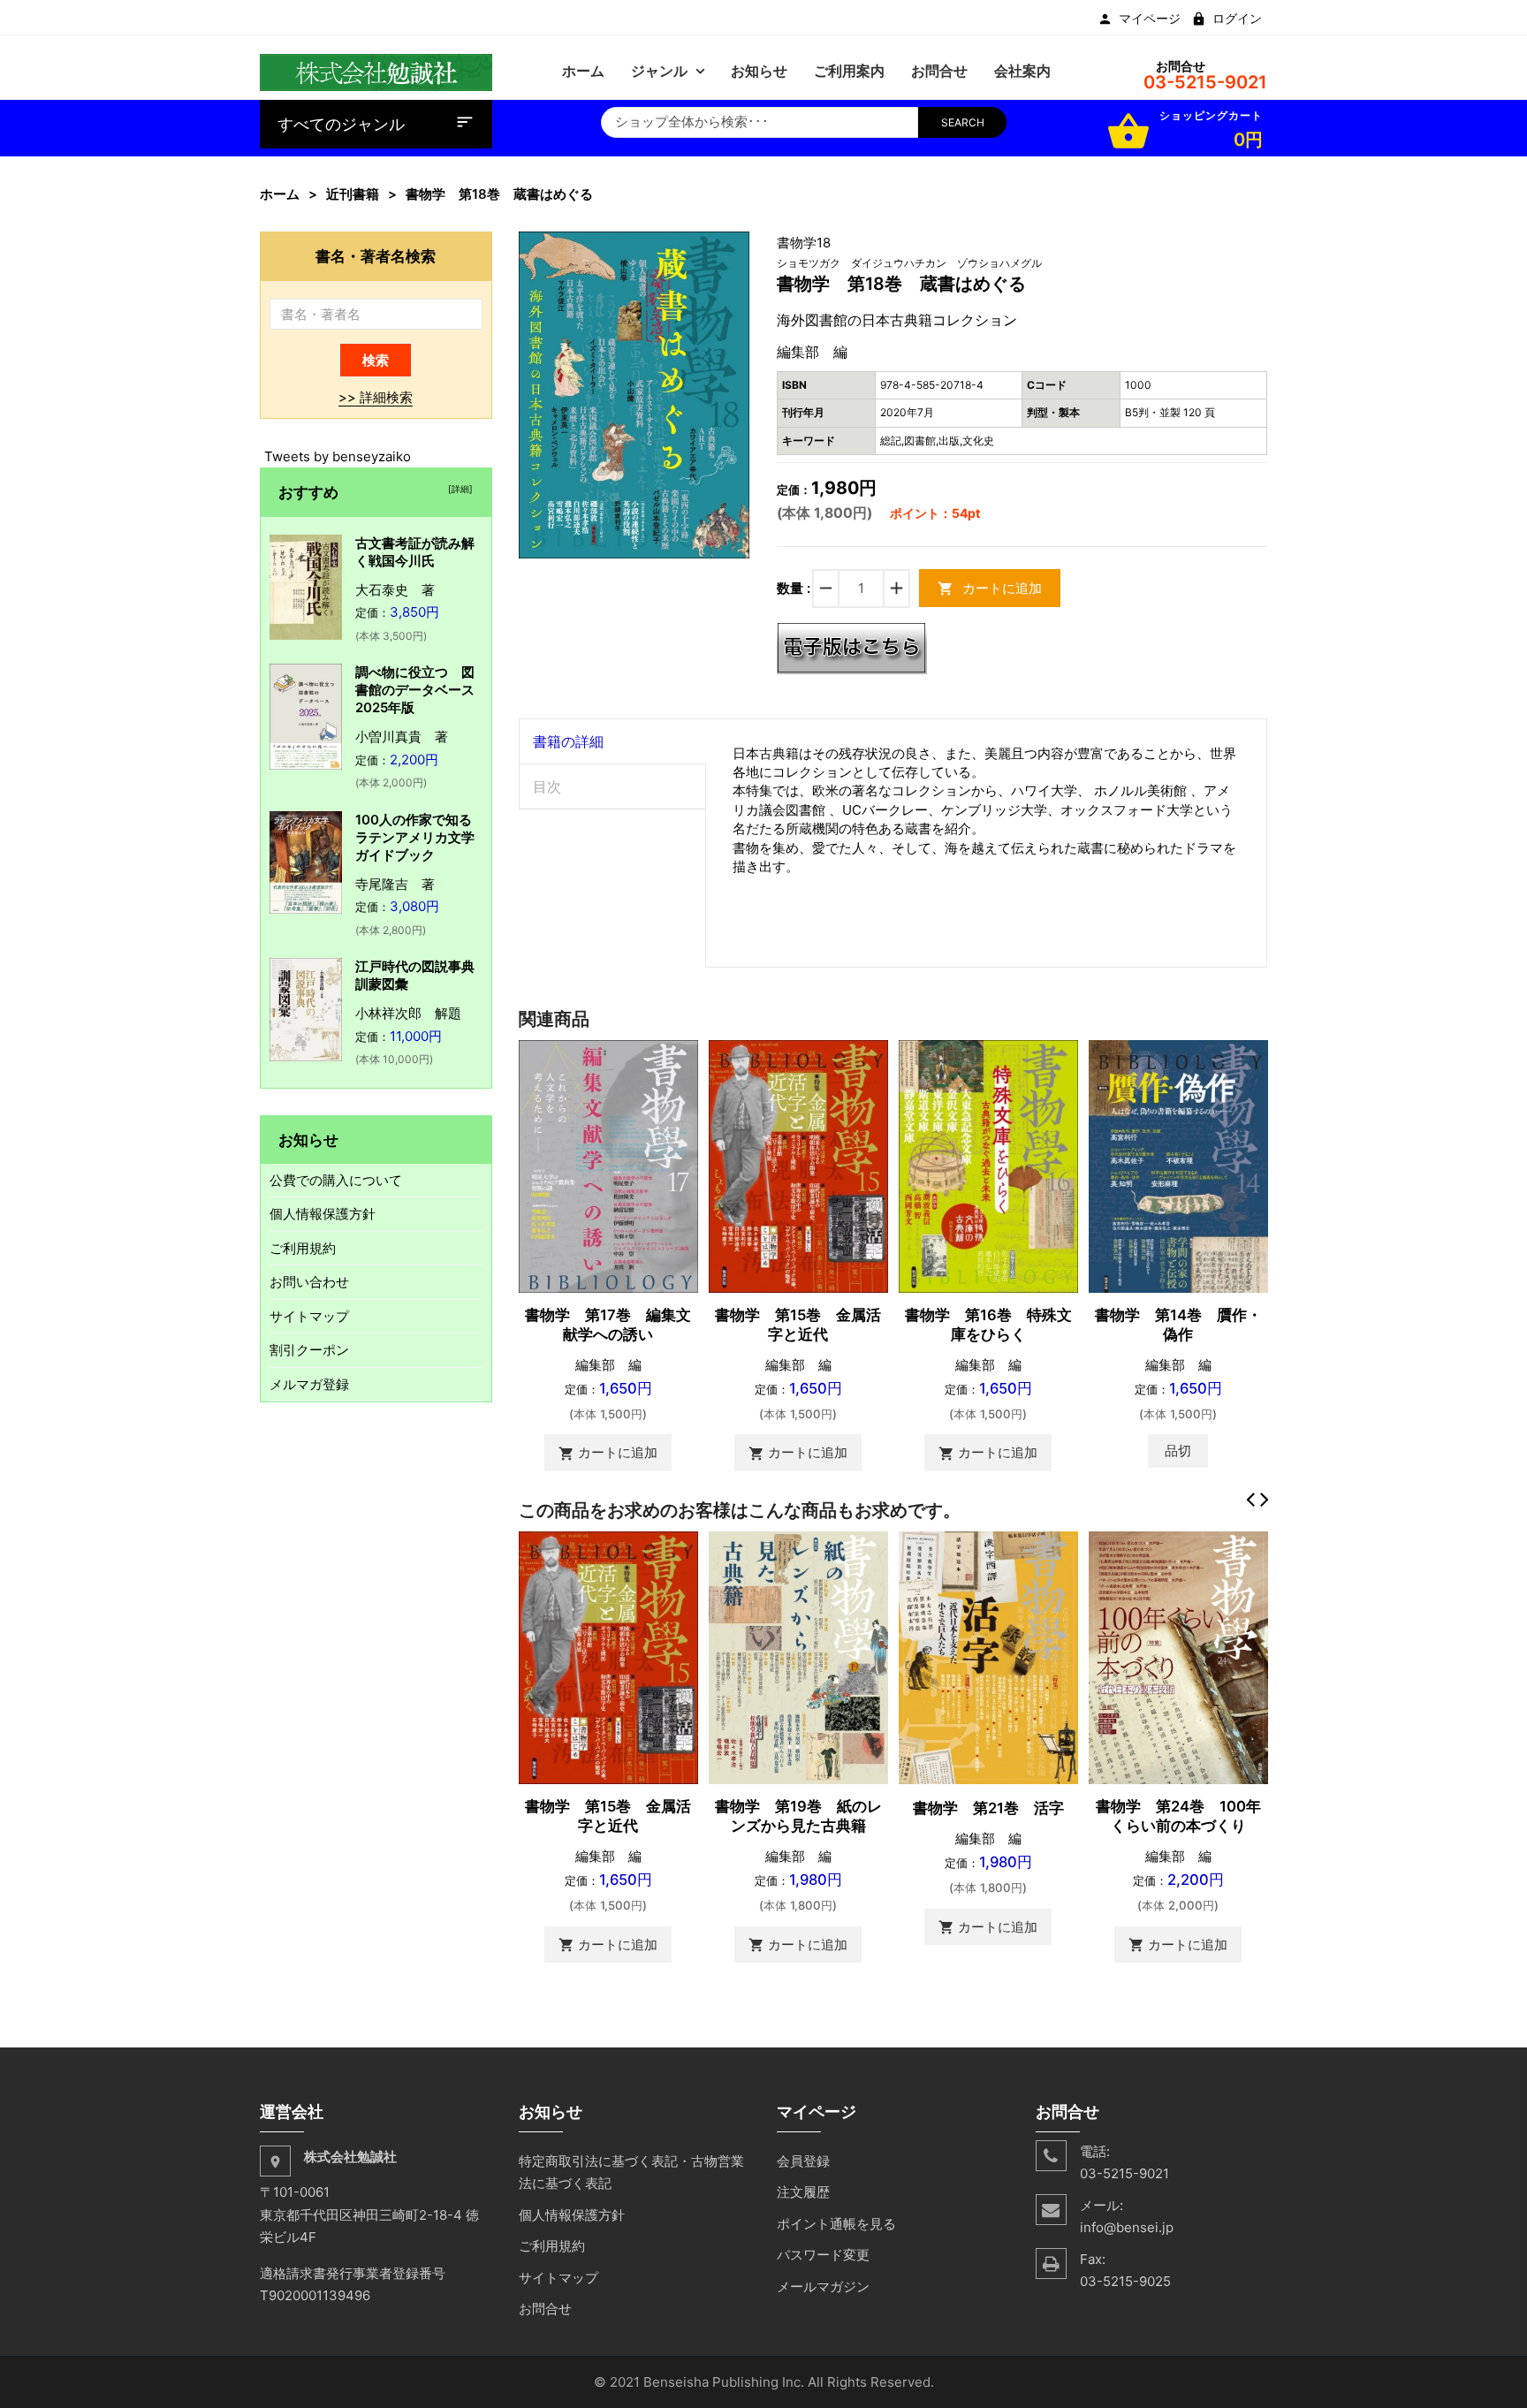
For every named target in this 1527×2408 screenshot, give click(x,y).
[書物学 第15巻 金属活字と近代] (798, 1165)
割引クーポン (309, 1350)
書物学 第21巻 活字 (988, 1808)
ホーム (280, 194)
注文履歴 (803, 2192)
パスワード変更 (823, 2255)
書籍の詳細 (568, 741)
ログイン (1237, 19)
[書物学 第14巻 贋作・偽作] (1178, 1165)
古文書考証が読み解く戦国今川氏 (415, 552)
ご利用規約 (303, 1248)
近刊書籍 (353, 194)
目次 (547, 786)
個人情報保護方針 (323, 1214)
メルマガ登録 (309, 1384)
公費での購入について (336, 1180)
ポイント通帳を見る (836, 2224)
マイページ (1150, 19)
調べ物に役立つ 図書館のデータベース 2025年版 (422, 690)
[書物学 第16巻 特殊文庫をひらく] (988, 1165)
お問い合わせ (309, 1282)
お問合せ (545, 2309)
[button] (734, 247)
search (963, 122)
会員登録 (803, 2161)
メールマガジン (823, 2286)
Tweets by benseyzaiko (338, 456)
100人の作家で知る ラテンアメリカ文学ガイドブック (420, 837)
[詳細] (458, 489)
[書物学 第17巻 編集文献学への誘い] (608, 1165)
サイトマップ (309, 1316)
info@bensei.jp (1127, 2227)
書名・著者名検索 (376, 256)
